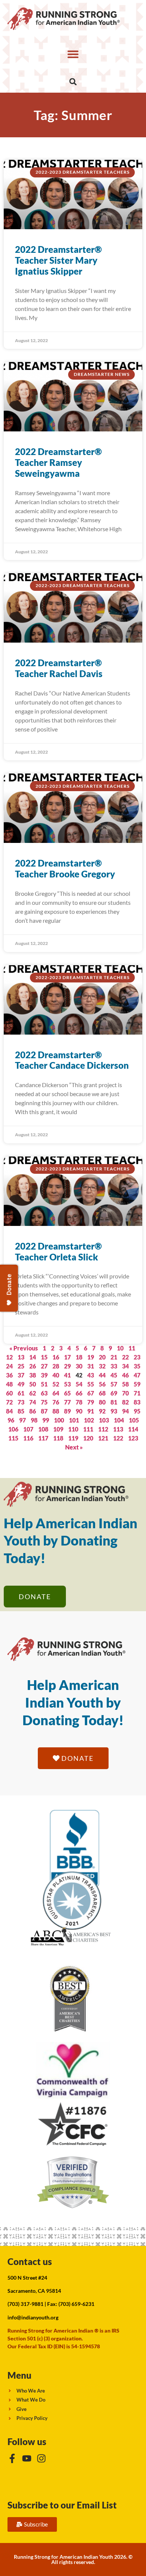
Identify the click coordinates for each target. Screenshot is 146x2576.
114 (133, 1429)
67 (91, 1393)
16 (56, 1357)
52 (56, 1384)
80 (102, 1402)
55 (91, 1384)
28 (56, 1366)
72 (9, 1402)
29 (67, 1366)
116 (28, 1438)
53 (67, 1384)
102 (89, 1420)
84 (9, 1411)
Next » (74, 1447)
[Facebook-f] (12, 2458)
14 (33, 1357)
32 (102, 1366)
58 (125, 1384)
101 (74, 1420)
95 (137, 1411)
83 (137, 1402)
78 (79, 1402)
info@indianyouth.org (33, 2317)
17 (67, 1357)
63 (44, 1393)
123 (133, 1438)
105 (134, 1420)
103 (104, 1420)
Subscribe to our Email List (62, 2505)
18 (79, 1357)
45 (114, 1375)
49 (21, 1384)
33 (114, 1366)
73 (21, 1402)
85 (21, 1411)
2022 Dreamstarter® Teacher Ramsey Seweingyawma (58, 462)
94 (125, 1411)
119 (73, 1438)
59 (137, 1384)
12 (9, 1357)
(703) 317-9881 (25, 2304)
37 (21, 1375)
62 (33, 1393)
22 (125, 1357)
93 (114, 1411)
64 (56, 1393)
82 (125, 1402)
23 (137, 1357)
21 (114, 1357)
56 (102, 1384)
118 (58, 1438)
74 (33, 1402)
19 (91, 1357)
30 (79, 1366)
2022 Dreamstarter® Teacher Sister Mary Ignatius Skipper (58, 260)
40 (56, 1375)
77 (67, 1402)
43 (91, 1375)
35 (137, 1366)
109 (58, 1429)
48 (9, 1384)
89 (67, 1411)
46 (125, 1375)
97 (22, 1420)
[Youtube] (27, 2458)
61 (21, 1393)
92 (102, 1411)
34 (125, 1366)
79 (91, 1402)
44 (102, 1375)
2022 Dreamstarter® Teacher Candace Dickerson (72, 1060)
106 (13, 1429)
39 (44, 1375)
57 (114, 1384)
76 (56, 1402)
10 (120, 1348)
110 (73, 1429)
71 (137, 1393)
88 (56, 1411)
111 (88, 1429)
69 (114, 1393)
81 (114, 1402)
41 (67, 1375)
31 (91, 1366)
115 (13, 1438)
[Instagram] (41, 2458)
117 (43, 1438)
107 (28, 1429)
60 (9, 1393)
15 (44, 1357)
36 (9, 1375)
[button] (73, 54)
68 (102, 1393)
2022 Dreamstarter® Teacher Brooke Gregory (65, 868)
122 (118, 1438)
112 (103, 1429)
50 (33, 1384)
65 (67, 1393)
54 (79, 1384)
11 (132, 1348)
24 (9, 1366)
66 (79, 1393)
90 (79, 1411)
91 (91, 1411)
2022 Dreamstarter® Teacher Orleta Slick (58, 1251)
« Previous (24, 1348)
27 (44, 1366)
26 (33, 1366)
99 (46, 1420)
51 (44, 1384)
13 (21, 1357)
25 (21, 1366)
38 (33, 1375)
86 (33, 1411)
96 (11, 1420)
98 (34, 1420)
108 (43, 1429)
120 (88, 1438)
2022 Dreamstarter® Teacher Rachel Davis (59, 668)
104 (119, 1420)
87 (44, 1411)
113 (118, 1429)
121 (103, 1438)
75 (44, 1402)
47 (137, 1375)
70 (125, 1393)
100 (59, 1420)
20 (102, 1357)
